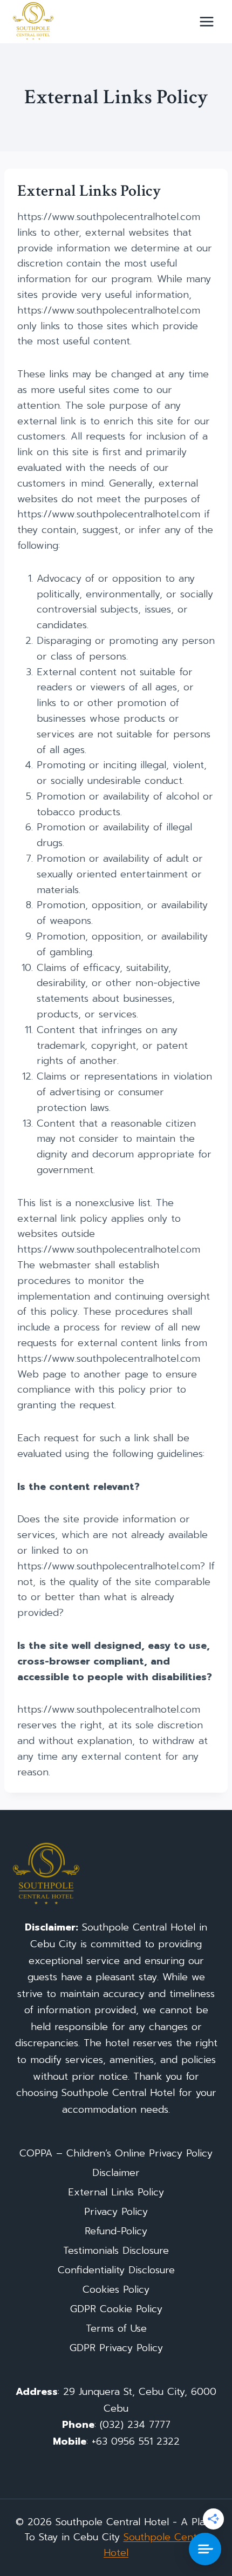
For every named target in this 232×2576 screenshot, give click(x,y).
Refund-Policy (116, 2231)
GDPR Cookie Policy (116, 2309)
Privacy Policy (116, 2212)
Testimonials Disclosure (116, 2251)
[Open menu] (206, 21)
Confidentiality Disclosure (116, 2270)
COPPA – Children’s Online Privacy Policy (116, 2153)
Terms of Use (116, 2328)
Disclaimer (116, 2173)
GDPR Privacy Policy (116, 2348)
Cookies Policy (116, 2289)
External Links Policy (116, 2192)
